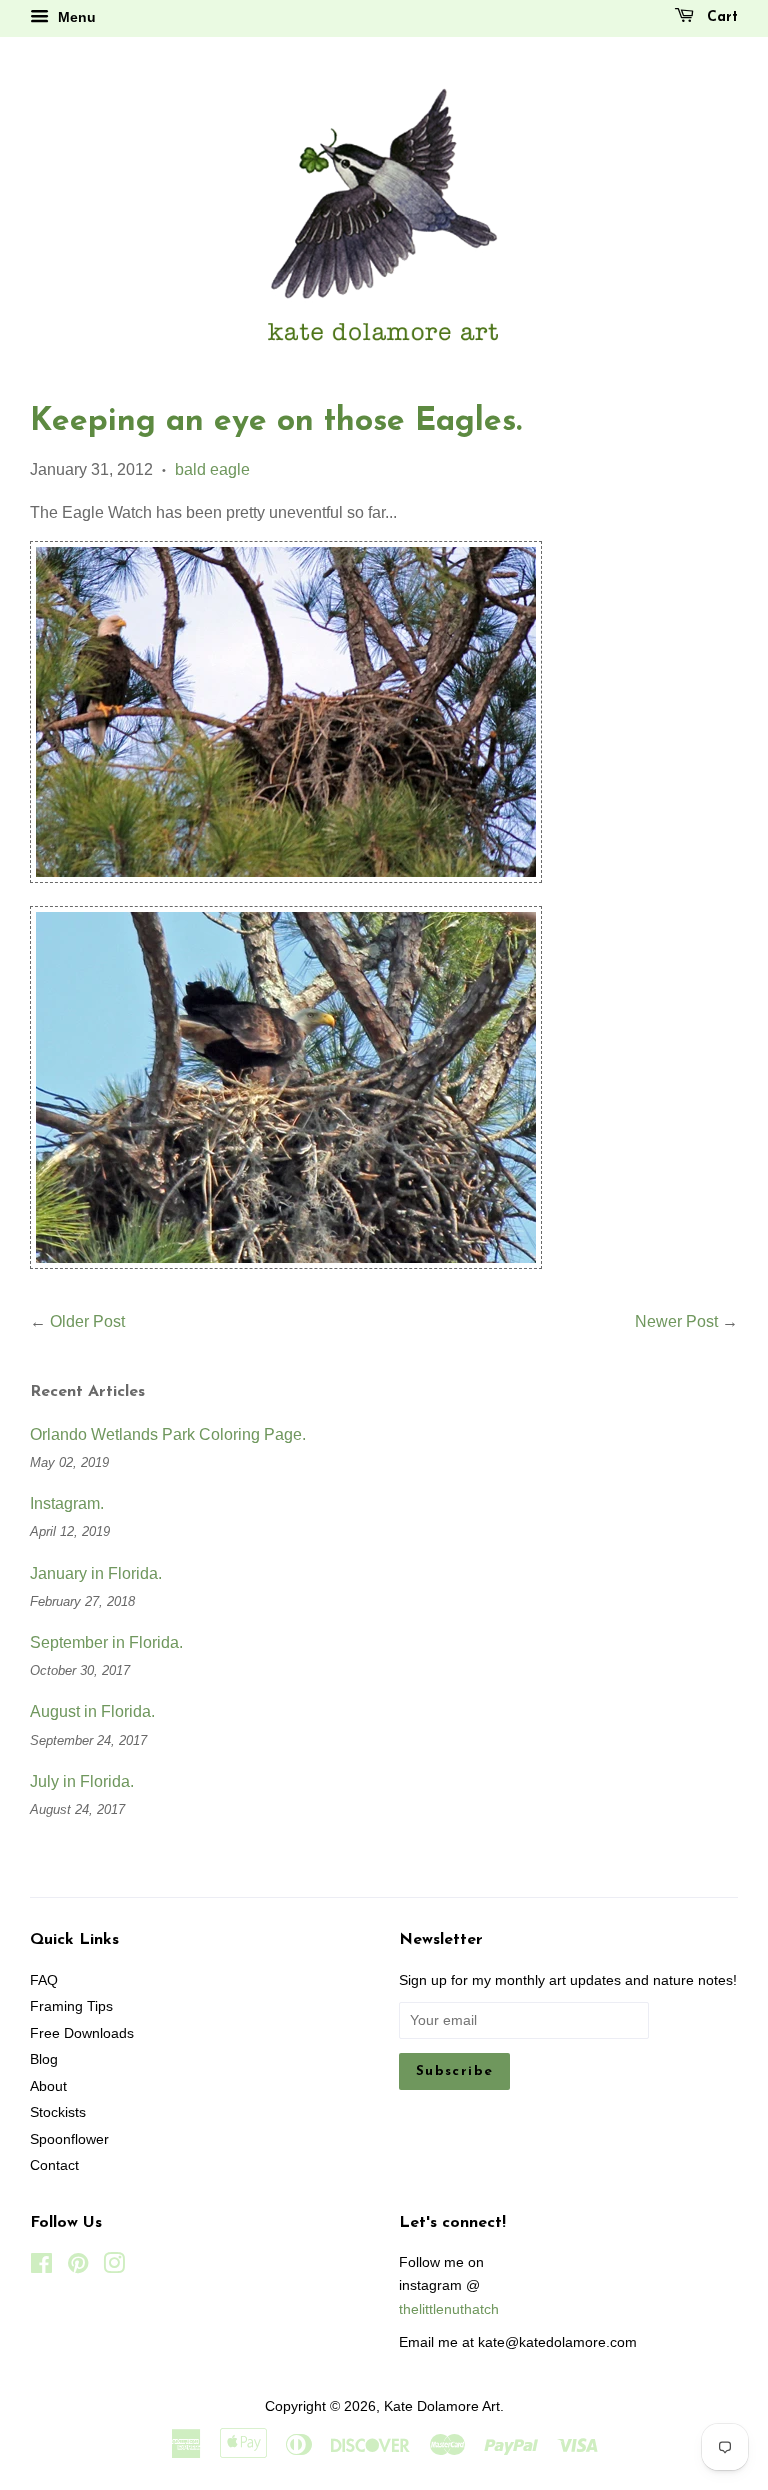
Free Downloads (82, 2033)
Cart (720, 17)
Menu (75, 17)
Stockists (58, 2112)
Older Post (87, 1321)
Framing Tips (71, 2006)
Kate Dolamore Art (442, 2406)
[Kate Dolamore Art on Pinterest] (78, 2267)
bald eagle (212, 469)
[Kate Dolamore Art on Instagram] (114, 2267)
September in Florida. (106, 1642)
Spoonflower (69, 2139)
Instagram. (67, 1503)
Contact (54, 2165)
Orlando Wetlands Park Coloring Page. (168, 1434)
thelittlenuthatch (449, 2309)
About (48, 2086)
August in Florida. (92, 1711)
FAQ (44, 1980)
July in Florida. (82, 1781)
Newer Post (676, 1321)
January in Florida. (96, 1573)
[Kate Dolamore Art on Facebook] (41, 2267)
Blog (44, 2059)
